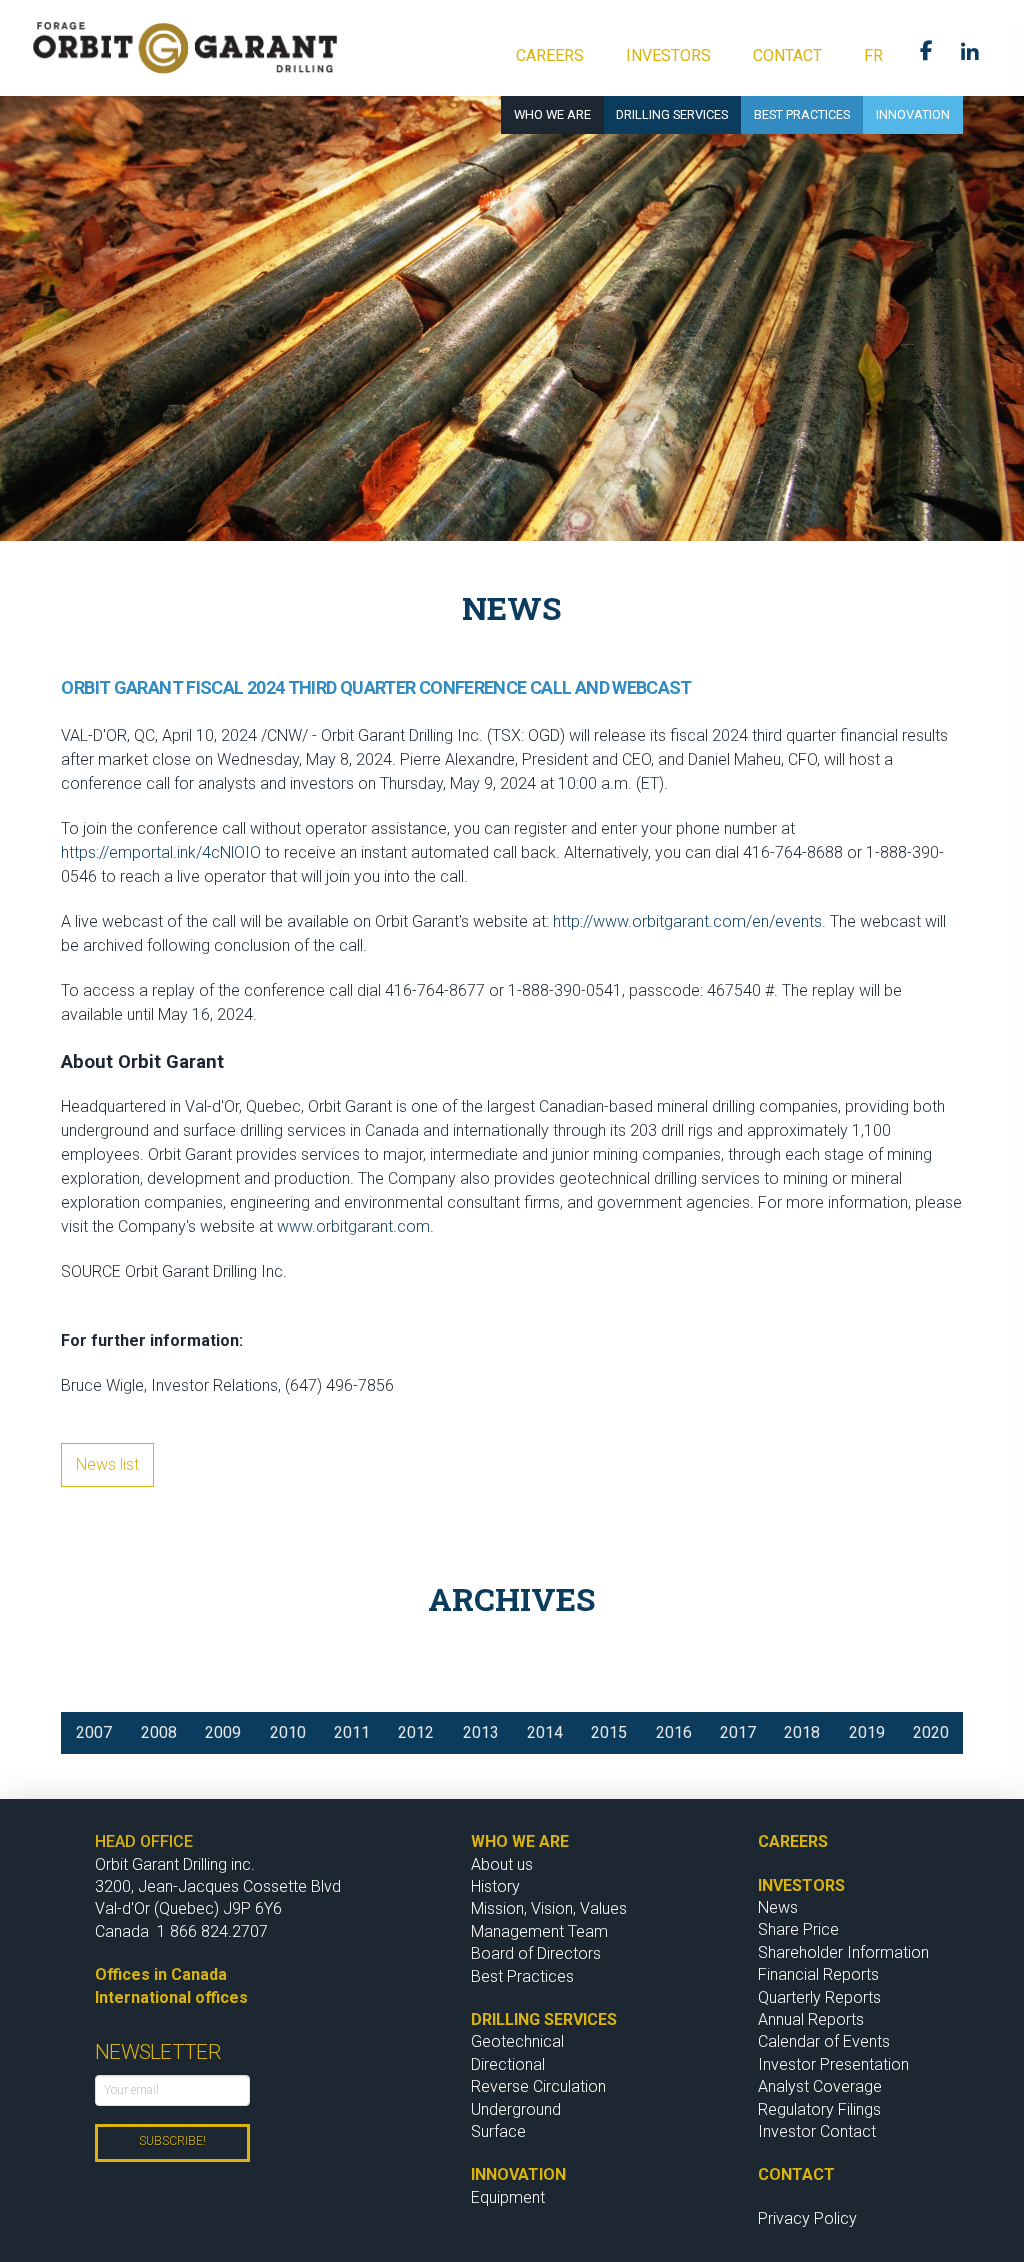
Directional (508, 2064)
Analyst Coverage (820, 2086)
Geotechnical (517, 2041)
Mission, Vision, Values (551, 1908)
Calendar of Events (824, 2041)
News (778, 1907)
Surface (498, 2131)
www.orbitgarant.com (353, 1226)
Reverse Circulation (538, 2086)
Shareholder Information (843, 1952)
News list (107, 1464)
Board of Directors (536, 1953)
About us (502, 1864)
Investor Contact (817, 2131)
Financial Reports (818, 1974)
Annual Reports (811, 2019)
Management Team (539, 1931)
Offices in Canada (161, 1974)
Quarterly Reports (819, 1997)
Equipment (508, 2197)
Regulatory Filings (819, 2109)
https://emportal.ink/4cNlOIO (161, 852)
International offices (171, 1997)
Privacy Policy (807, 2218)
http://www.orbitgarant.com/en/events (687, 921)
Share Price (798, 1929)
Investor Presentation (833, 2064)
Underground (516, 2109)
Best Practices (522, 1976)
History (495, 1886)
